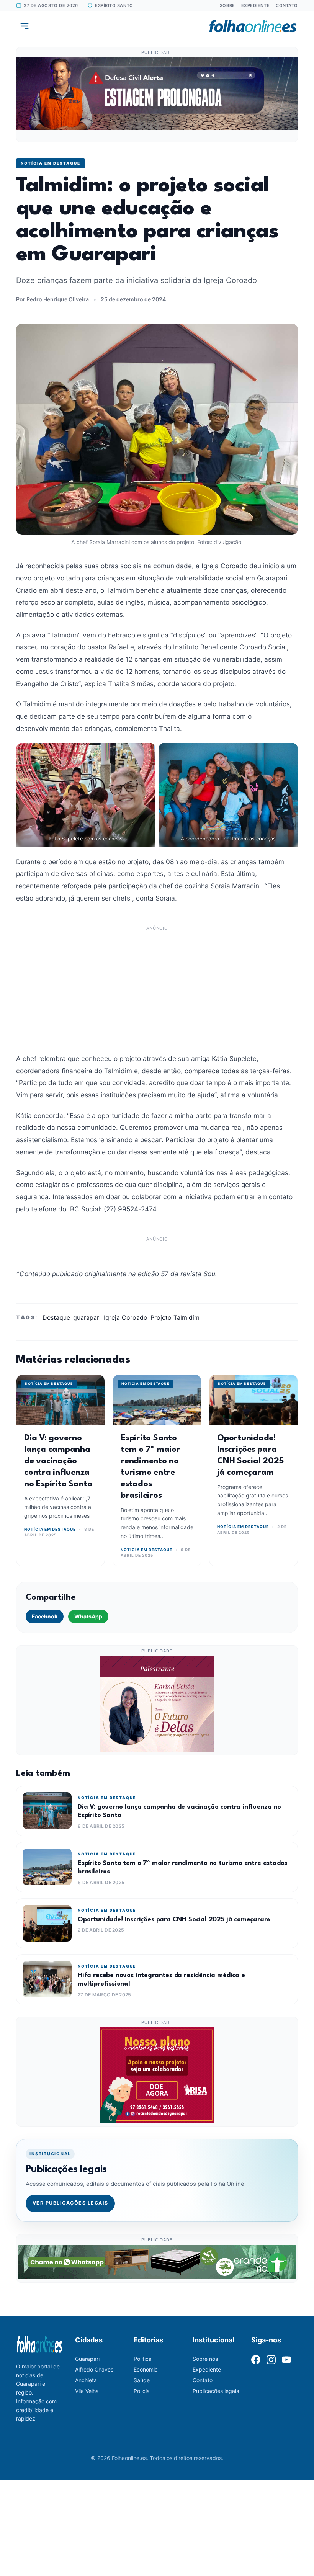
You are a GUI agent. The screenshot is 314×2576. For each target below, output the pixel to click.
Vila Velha (87, 2391)
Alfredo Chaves (94, 2369)
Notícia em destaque (51, 163)
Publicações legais (216, 2391)
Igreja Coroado (126, 1317)
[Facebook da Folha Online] (256, 2360)
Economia (146, 2369)
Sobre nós (205, 2359)
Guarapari (87, 2359)
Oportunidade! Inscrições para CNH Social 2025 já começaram (174, 1920)
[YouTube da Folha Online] (286, 2360)
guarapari (87, 1317)
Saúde (142, 2380)
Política (143, 2359)
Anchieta (86, 2380)
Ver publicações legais (70, 2203)
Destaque (56, 1317)
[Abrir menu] (25, 26)
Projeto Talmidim (175, 1317)
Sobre (227, 5)
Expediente (256, 5)
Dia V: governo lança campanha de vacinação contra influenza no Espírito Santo (58, 1461)
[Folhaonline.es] (253, 26)
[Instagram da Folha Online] (271, 2360)
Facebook (45, 1616)
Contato (287, 5)
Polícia (142, 2391)
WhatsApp (88, 1616)
